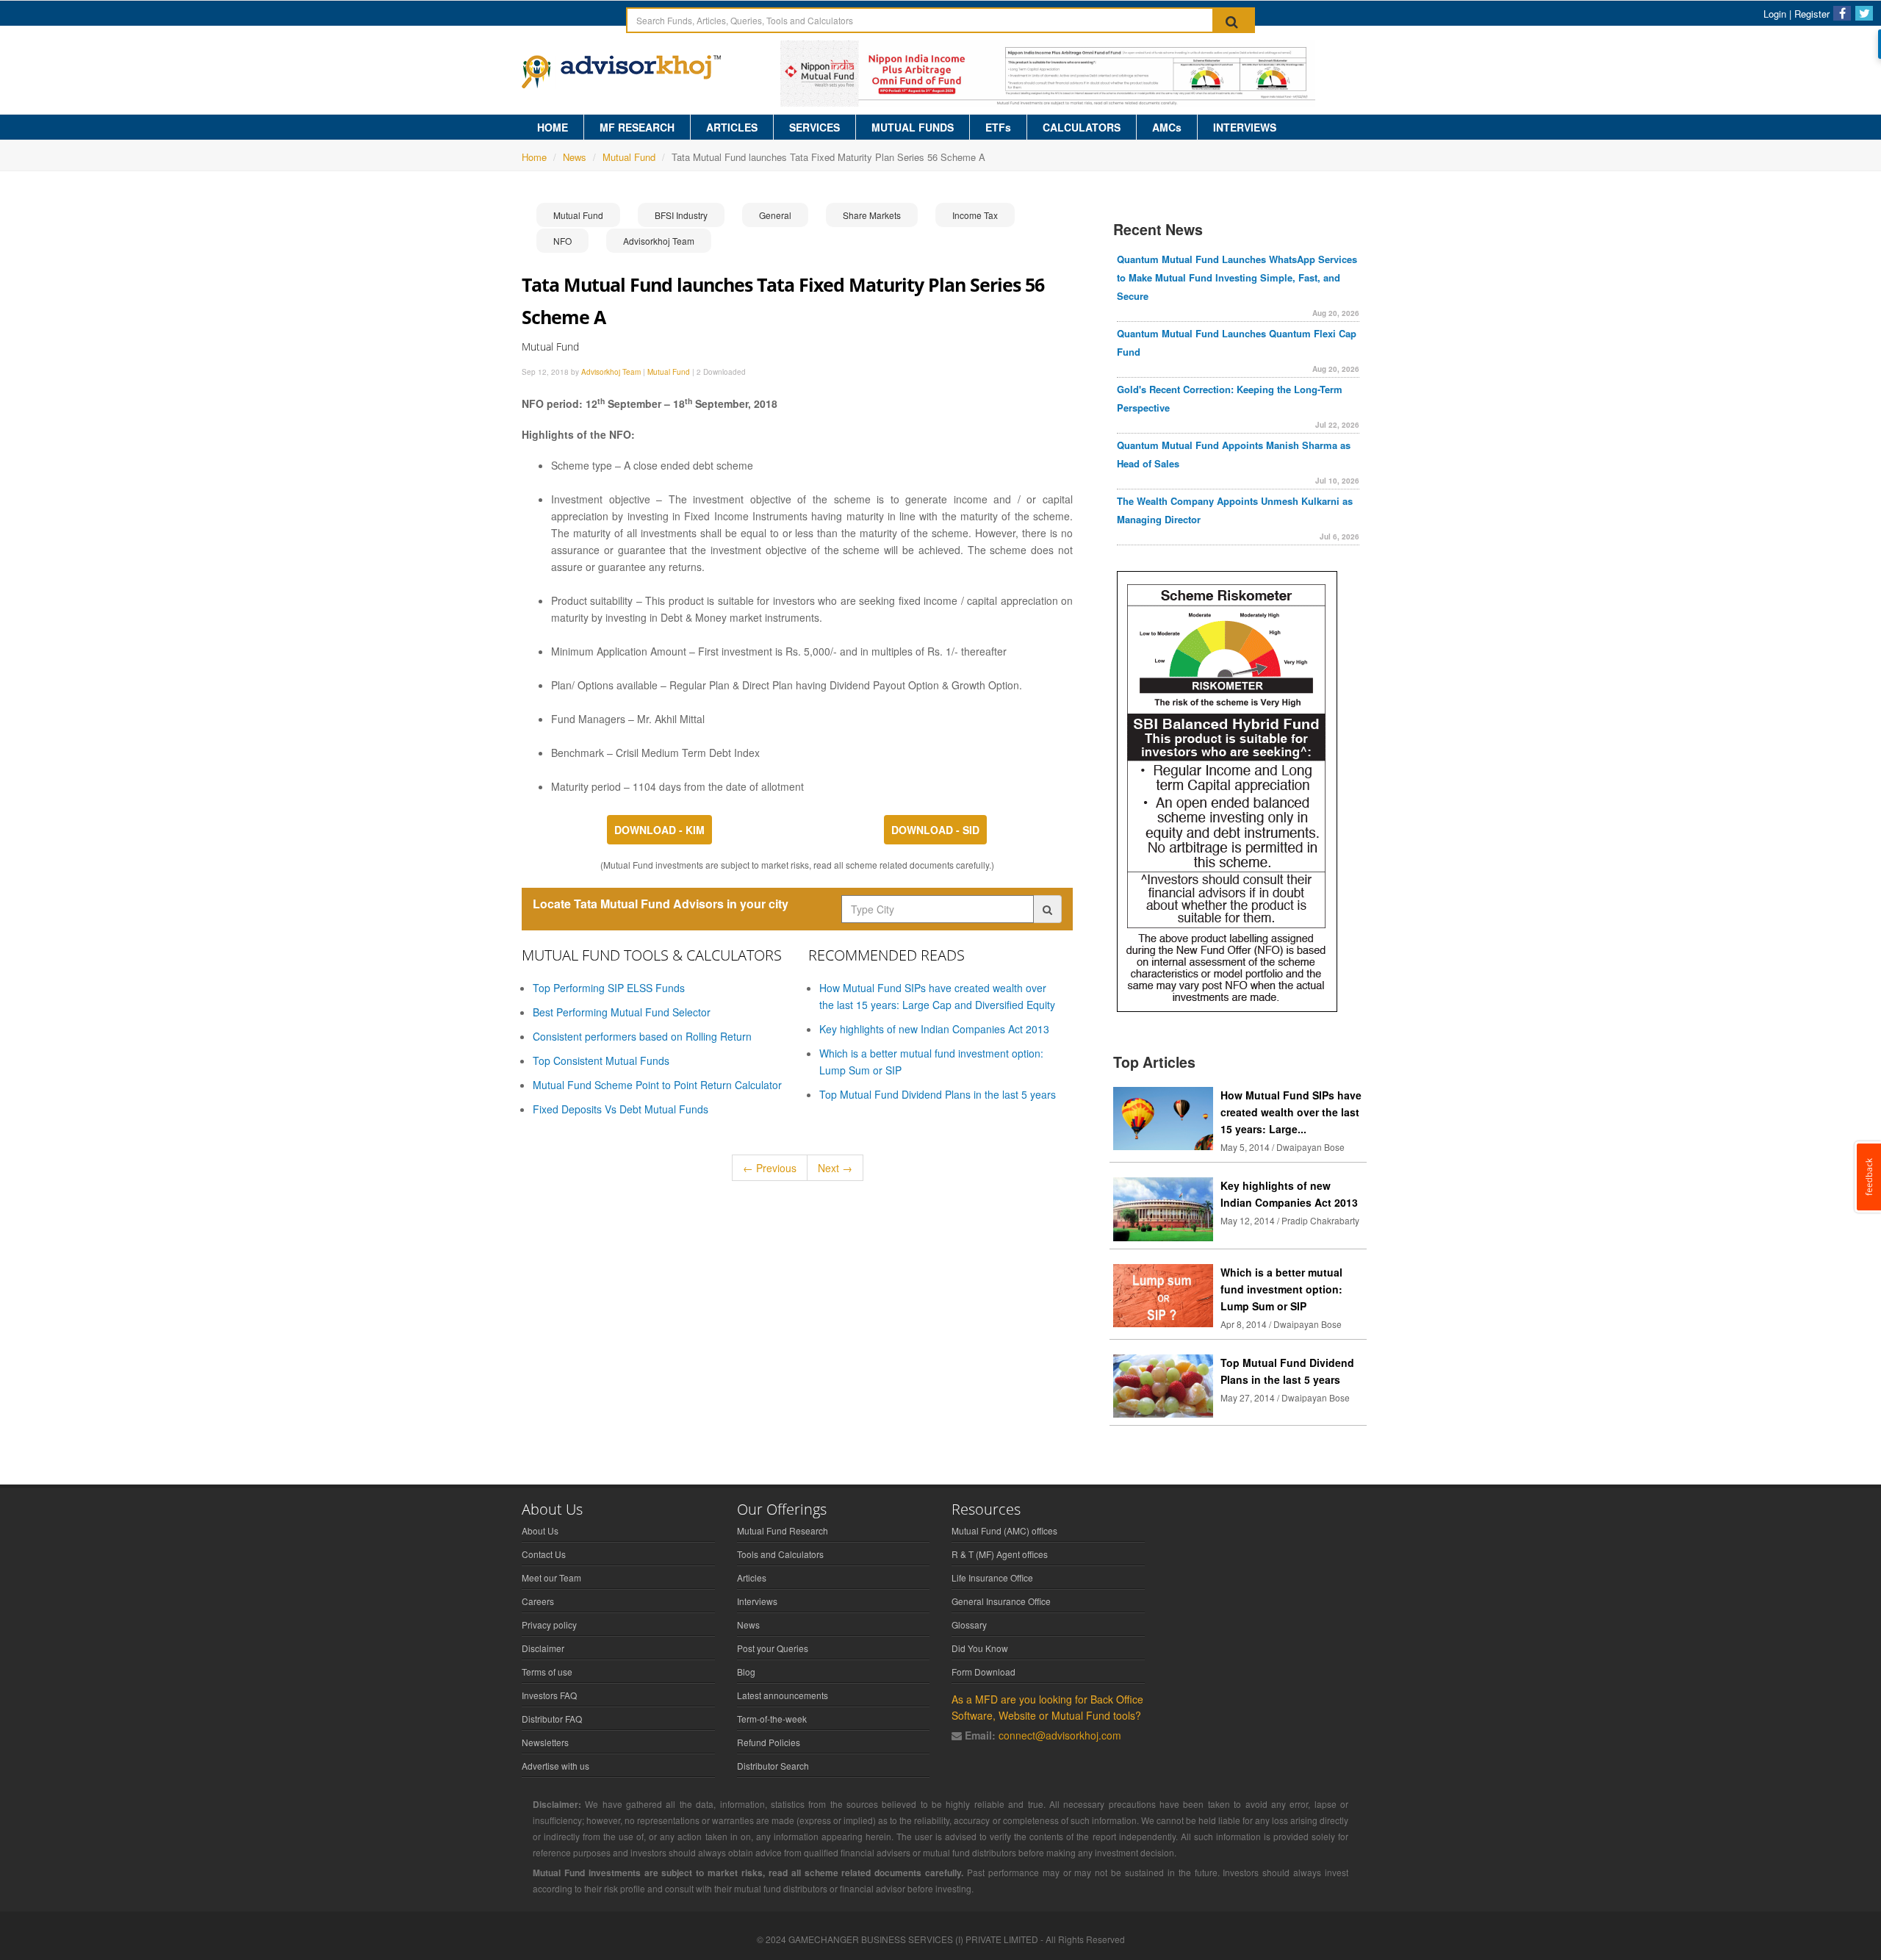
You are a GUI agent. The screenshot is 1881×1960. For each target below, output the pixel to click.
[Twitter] (1864, 13)
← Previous (770, 1168)
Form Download (983, 1672)
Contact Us (544, 1554)
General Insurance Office (1001, 1601)
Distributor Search (773, 1766)
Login (1775, 14)
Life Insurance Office (992, 1577)
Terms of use (547, 1672)
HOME (553, 127)
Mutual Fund (629, 157)
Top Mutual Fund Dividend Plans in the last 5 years (938, 1094)
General (775, 215)
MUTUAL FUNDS (913, 127)
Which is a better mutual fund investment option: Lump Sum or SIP (1281, 1289)
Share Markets (872, 215)
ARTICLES (732, 127)
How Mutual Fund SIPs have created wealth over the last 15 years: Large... (1291, 1112)
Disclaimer (543, 1648)
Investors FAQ (549, 1695)
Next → (835, 1168)
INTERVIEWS (1245, 127)
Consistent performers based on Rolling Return (642, 1036)
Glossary (969, 1625)
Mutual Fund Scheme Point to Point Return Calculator (657, 1085)
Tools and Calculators (780, 1554)
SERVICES (814, 127)
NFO (562, 241)
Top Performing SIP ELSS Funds (609, 988)
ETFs (998, 127)
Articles (752, 1577)
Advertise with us (555, 1766)
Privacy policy (549, 1625)
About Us (540, 1530)
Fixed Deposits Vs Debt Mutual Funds (621, 1109)
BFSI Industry (681, 215)
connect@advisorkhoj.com (1060, 1735)
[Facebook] (1842, 13)
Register (1812, 14)
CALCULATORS (1082, 127)
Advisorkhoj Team (659, 241)
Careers (538, 1601)
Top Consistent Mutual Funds (601, 1060)
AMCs (1167, 127)
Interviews (757, 1601)
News (575, 157)
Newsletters (545, 1742)
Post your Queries (773, 1648)
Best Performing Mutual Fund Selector (622, 1012)
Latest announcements (783, 1695)
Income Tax (975, 215)
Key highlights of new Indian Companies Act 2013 (934, 1029)
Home (534, 157)
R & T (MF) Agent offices (1000, 1554)
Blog (746, 1672)
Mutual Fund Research (783, 1530)
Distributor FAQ (552, 1719)
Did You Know (980, 1648)
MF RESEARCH (637, 127)
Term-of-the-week (772, 1719)
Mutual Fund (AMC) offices (1004, 1530)
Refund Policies (769, 1742)
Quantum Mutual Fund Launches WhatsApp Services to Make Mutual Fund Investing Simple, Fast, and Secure (1237, 277)
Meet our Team (551, 1577)
